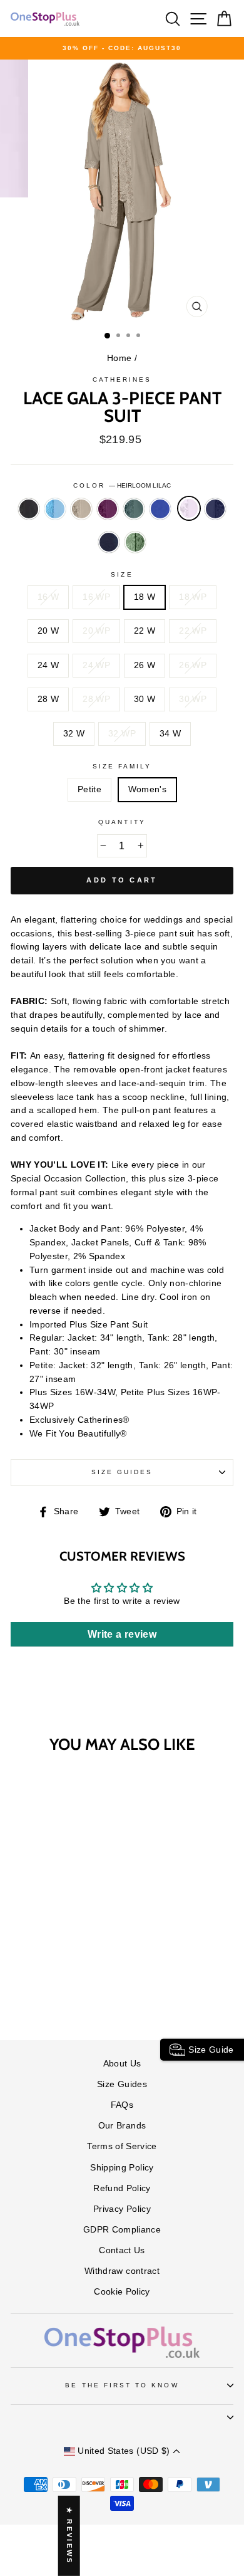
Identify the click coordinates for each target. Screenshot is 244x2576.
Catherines (122, 380)
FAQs (122, 2105)
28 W (48, 699)
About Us (122, 2064)
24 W (48, 665)
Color (122, 485)
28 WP (96, 699)
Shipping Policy (122, 2168)
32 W (74, 734)
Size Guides (122, 1472)
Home (119, 358)
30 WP (193, 699)
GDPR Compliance (122, 2230)
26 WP (193, 665)
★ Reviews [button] (69, 2536)
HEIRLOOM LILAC (189, 508)
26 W (145, 665)
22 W (145, 631)
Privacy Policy (122, 2209)
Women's (147, 789)
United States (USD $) (124, 2451)
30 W (145, 699)
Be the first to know (122, 2385)
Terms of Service (122, 2146)
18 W (145, 597)
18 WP (193, 597)
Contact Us (122, 2250)
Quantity (122, 822)
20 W (48, 631)
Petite (89, 789)
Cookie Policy (122, 2292)
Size (122, 574)
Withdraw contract (122, 2271)
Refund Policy (122, 2188)
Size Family (122, 766)
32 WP (122, 734)
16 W (48, 597)
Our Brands (122, 2126)
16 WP (96, 597)
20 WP (96, 631)
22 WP (193, 631)
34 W (170, 734)
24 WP (96, 665)
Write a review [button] (122, 1634)
